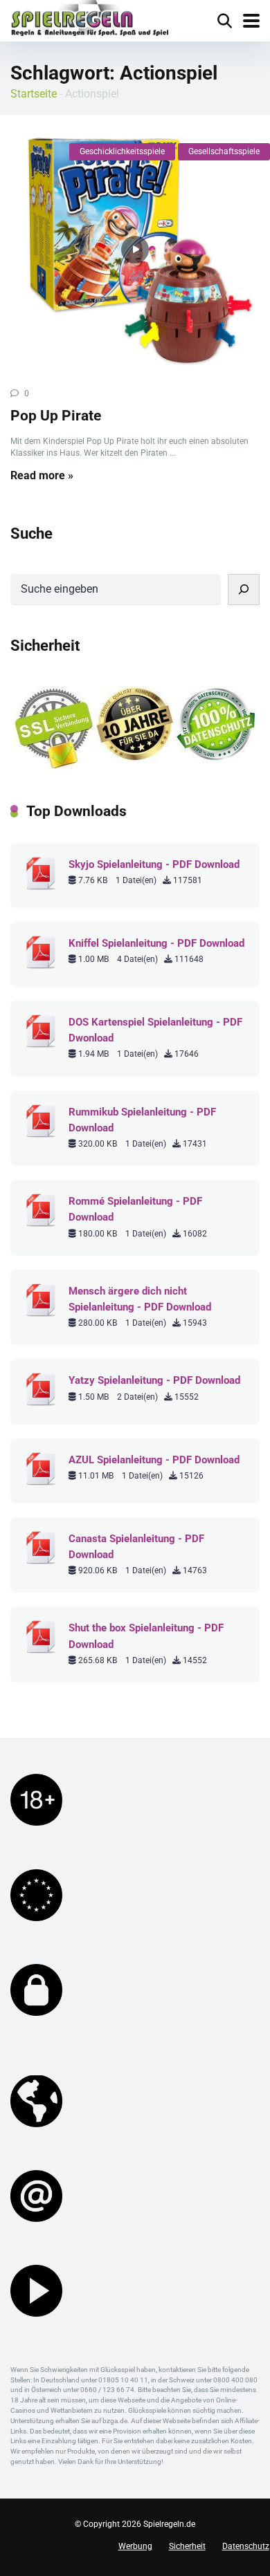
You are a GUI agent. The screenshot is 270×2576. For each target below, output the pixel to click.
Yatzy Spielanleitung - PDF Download (154, 1380)
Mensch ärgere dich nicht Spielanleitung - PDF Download (140, 1299)
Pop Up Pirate (56, 415)
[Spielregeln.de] (90, 20)
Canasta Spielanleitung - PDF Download (136, 1547)
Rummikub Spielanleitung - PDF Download (142, 1120)
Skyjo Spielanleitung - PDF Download (154, 864)
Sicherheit (187, 2546)
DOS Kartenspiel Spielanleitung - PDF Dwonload (155, 1030)
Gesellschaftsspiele (224, 151)
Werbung (135, 2546)
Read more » (42, 475)
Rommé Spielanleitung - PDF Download (135, 1209)
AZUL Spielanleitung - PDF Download (154, 1460)
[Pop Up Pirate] (135, 250)
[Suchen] (244, 590)
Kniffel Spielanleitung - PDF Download (156, 943)
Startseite (34, 94)
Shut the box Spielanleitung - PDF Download (146, 1636)
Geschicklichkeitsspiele (122, 151)
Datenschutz (246, 2546)
